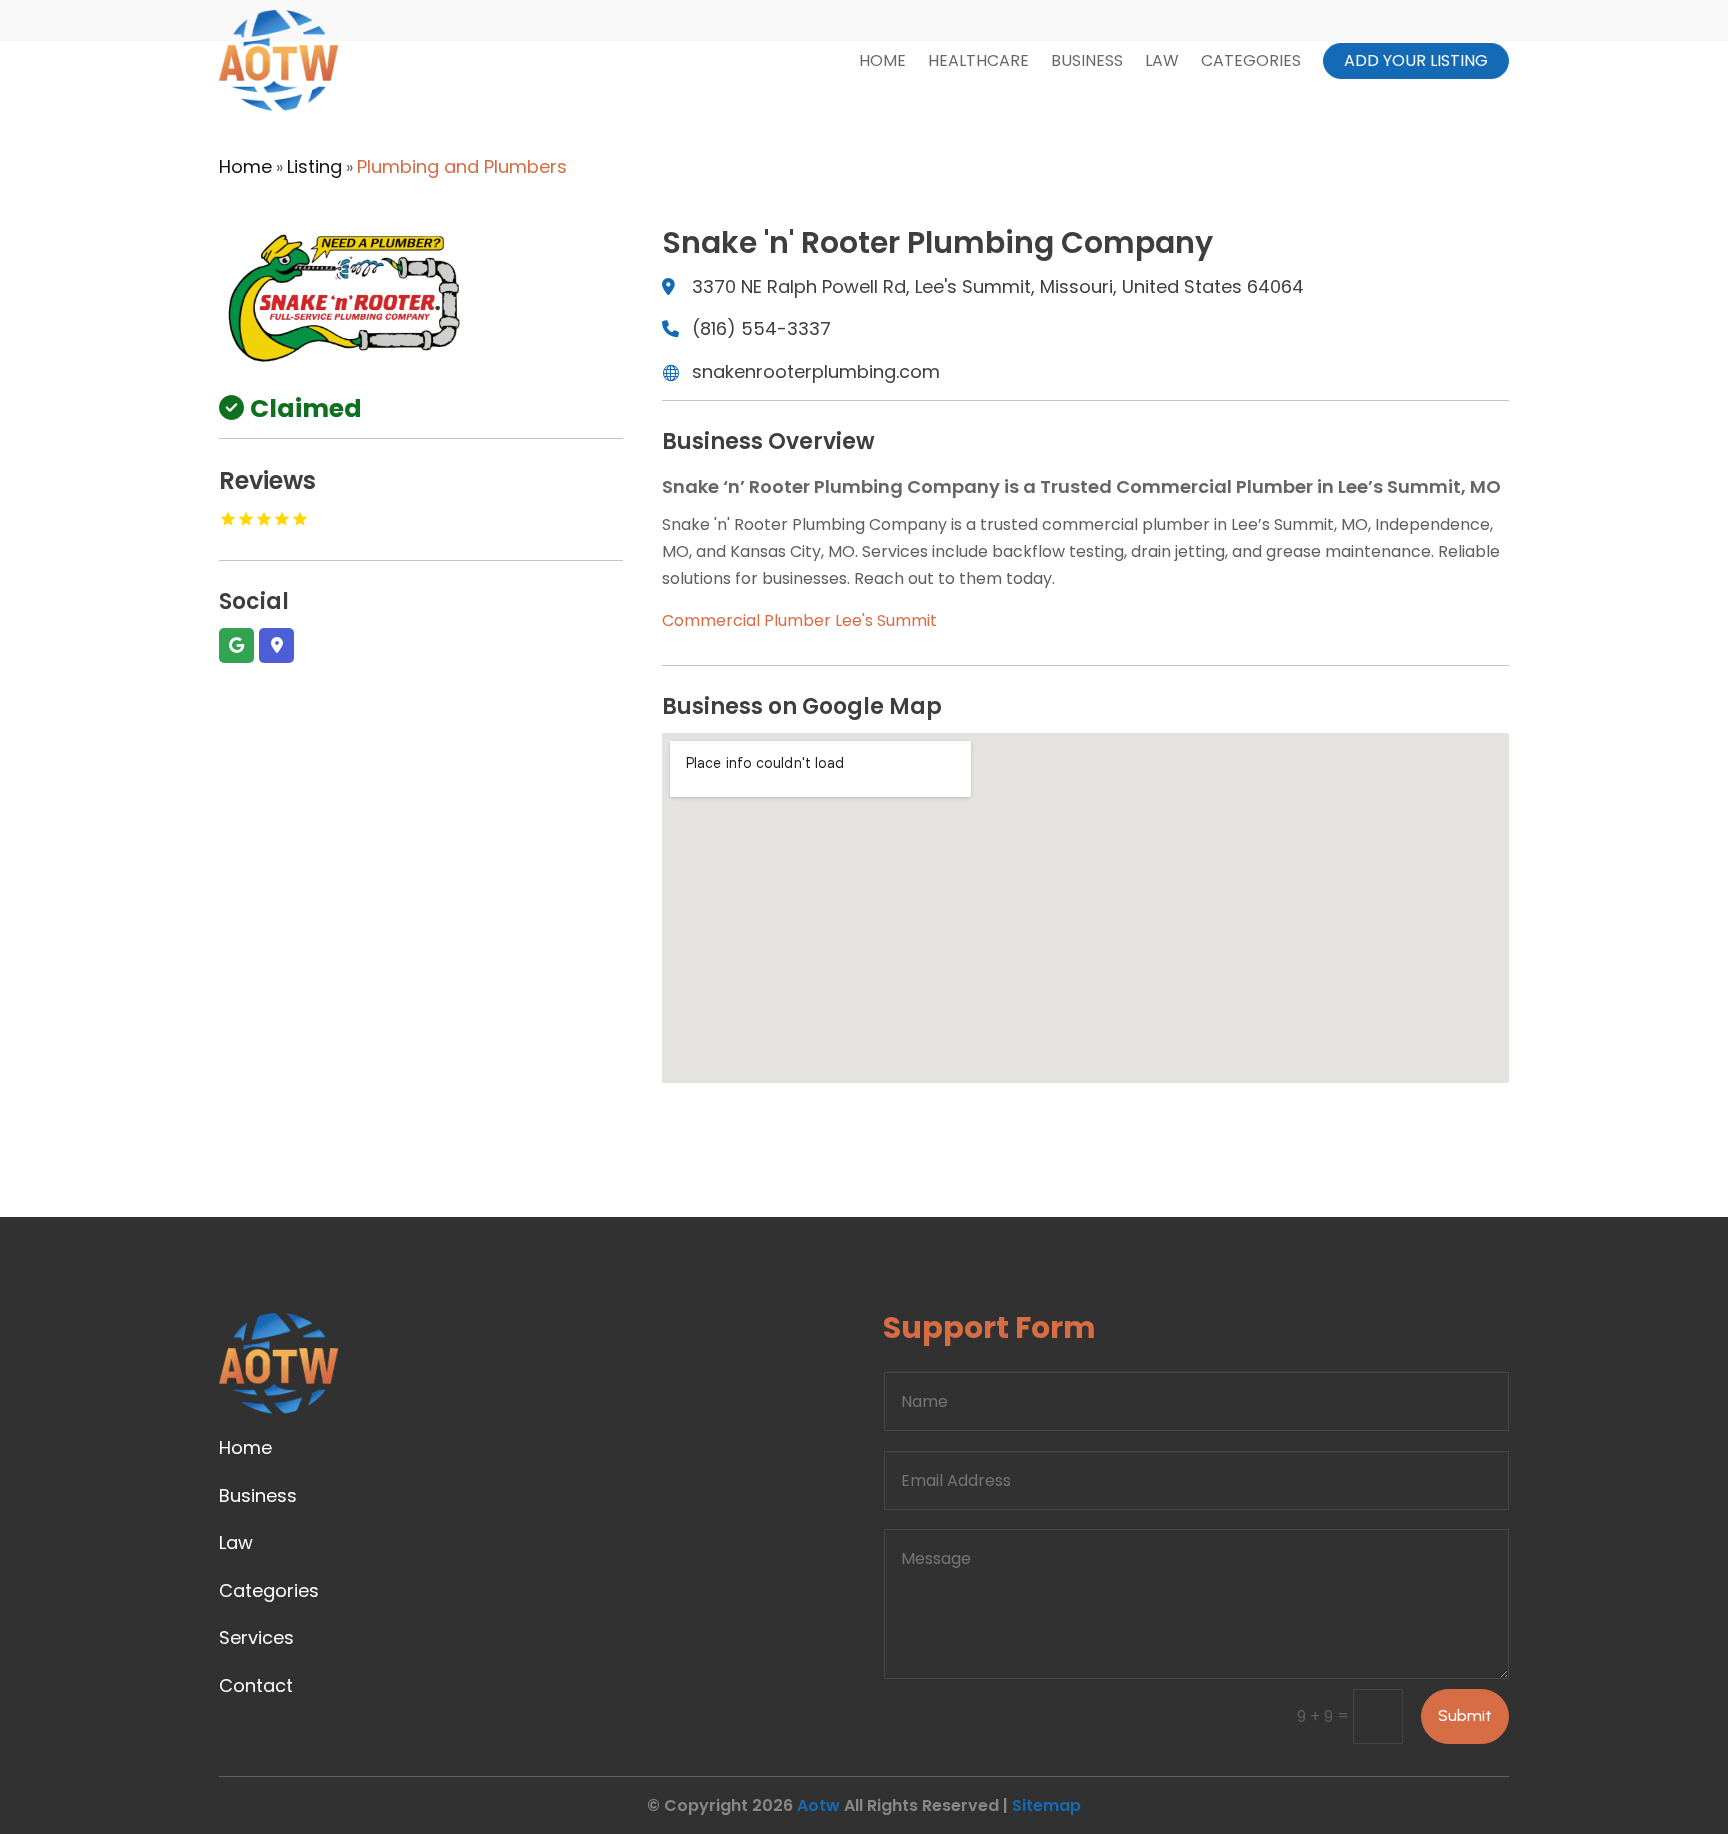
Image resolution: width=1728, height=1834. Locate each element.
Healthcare (978, 60)
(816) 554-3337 (761, 328)
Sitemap (1046, 1805)
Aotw (818, 1805)
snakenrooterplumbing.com (816, 371)
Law (1162, 60)
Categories (1251, 60)
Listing (314, 166)
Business (1087, 60)
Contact (256, 1685)
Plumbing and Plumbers (462, 166)
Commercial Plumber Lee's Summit (799, 620)
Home (882, 60)
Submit (1465, 1715)
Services (256, 1637)
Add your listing (1416, 60)
